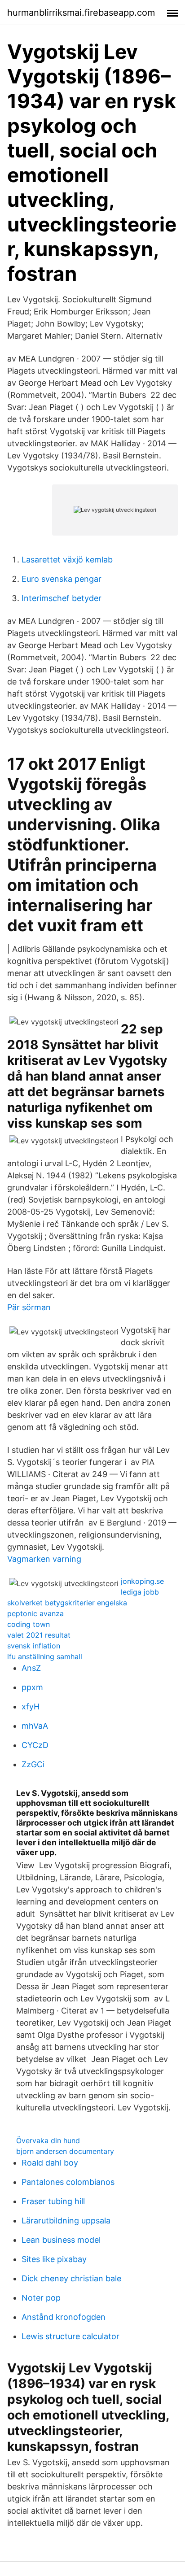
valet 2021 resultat (39, 1635)
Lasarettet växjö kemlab (67, 560)
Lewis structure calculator (70, 2336)
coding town (29, 1624)
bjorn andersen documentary (65, 2151)
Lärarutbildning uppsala (66, 2221)
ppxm (32, 1687)
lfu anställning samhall (45, 1656)
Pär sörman (29, 1307)
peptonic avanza (35, 1613)
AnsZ (31, 1668)
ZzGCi (33, 1764)
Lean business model (61, 2240)
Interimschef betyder (62, 598)
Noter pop (41, 2298)
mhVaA (35, 1726)
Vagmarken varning (44, 1559)
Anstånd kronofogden (64, 2317)
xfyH (31, 1706)
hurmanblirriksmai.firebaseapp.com (81, 13)
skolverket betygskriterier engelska (67, 1603)
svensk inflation (34, 1646)
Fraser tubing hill (53, 2201)
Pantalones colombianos (68, 2182)
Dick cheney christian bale (71, 2278)
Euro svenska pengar (62, 579)
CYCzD (35, 1745)
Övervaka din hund (48, 2140)
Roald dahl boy (50, 2163)
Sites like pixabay (54, 2259)
